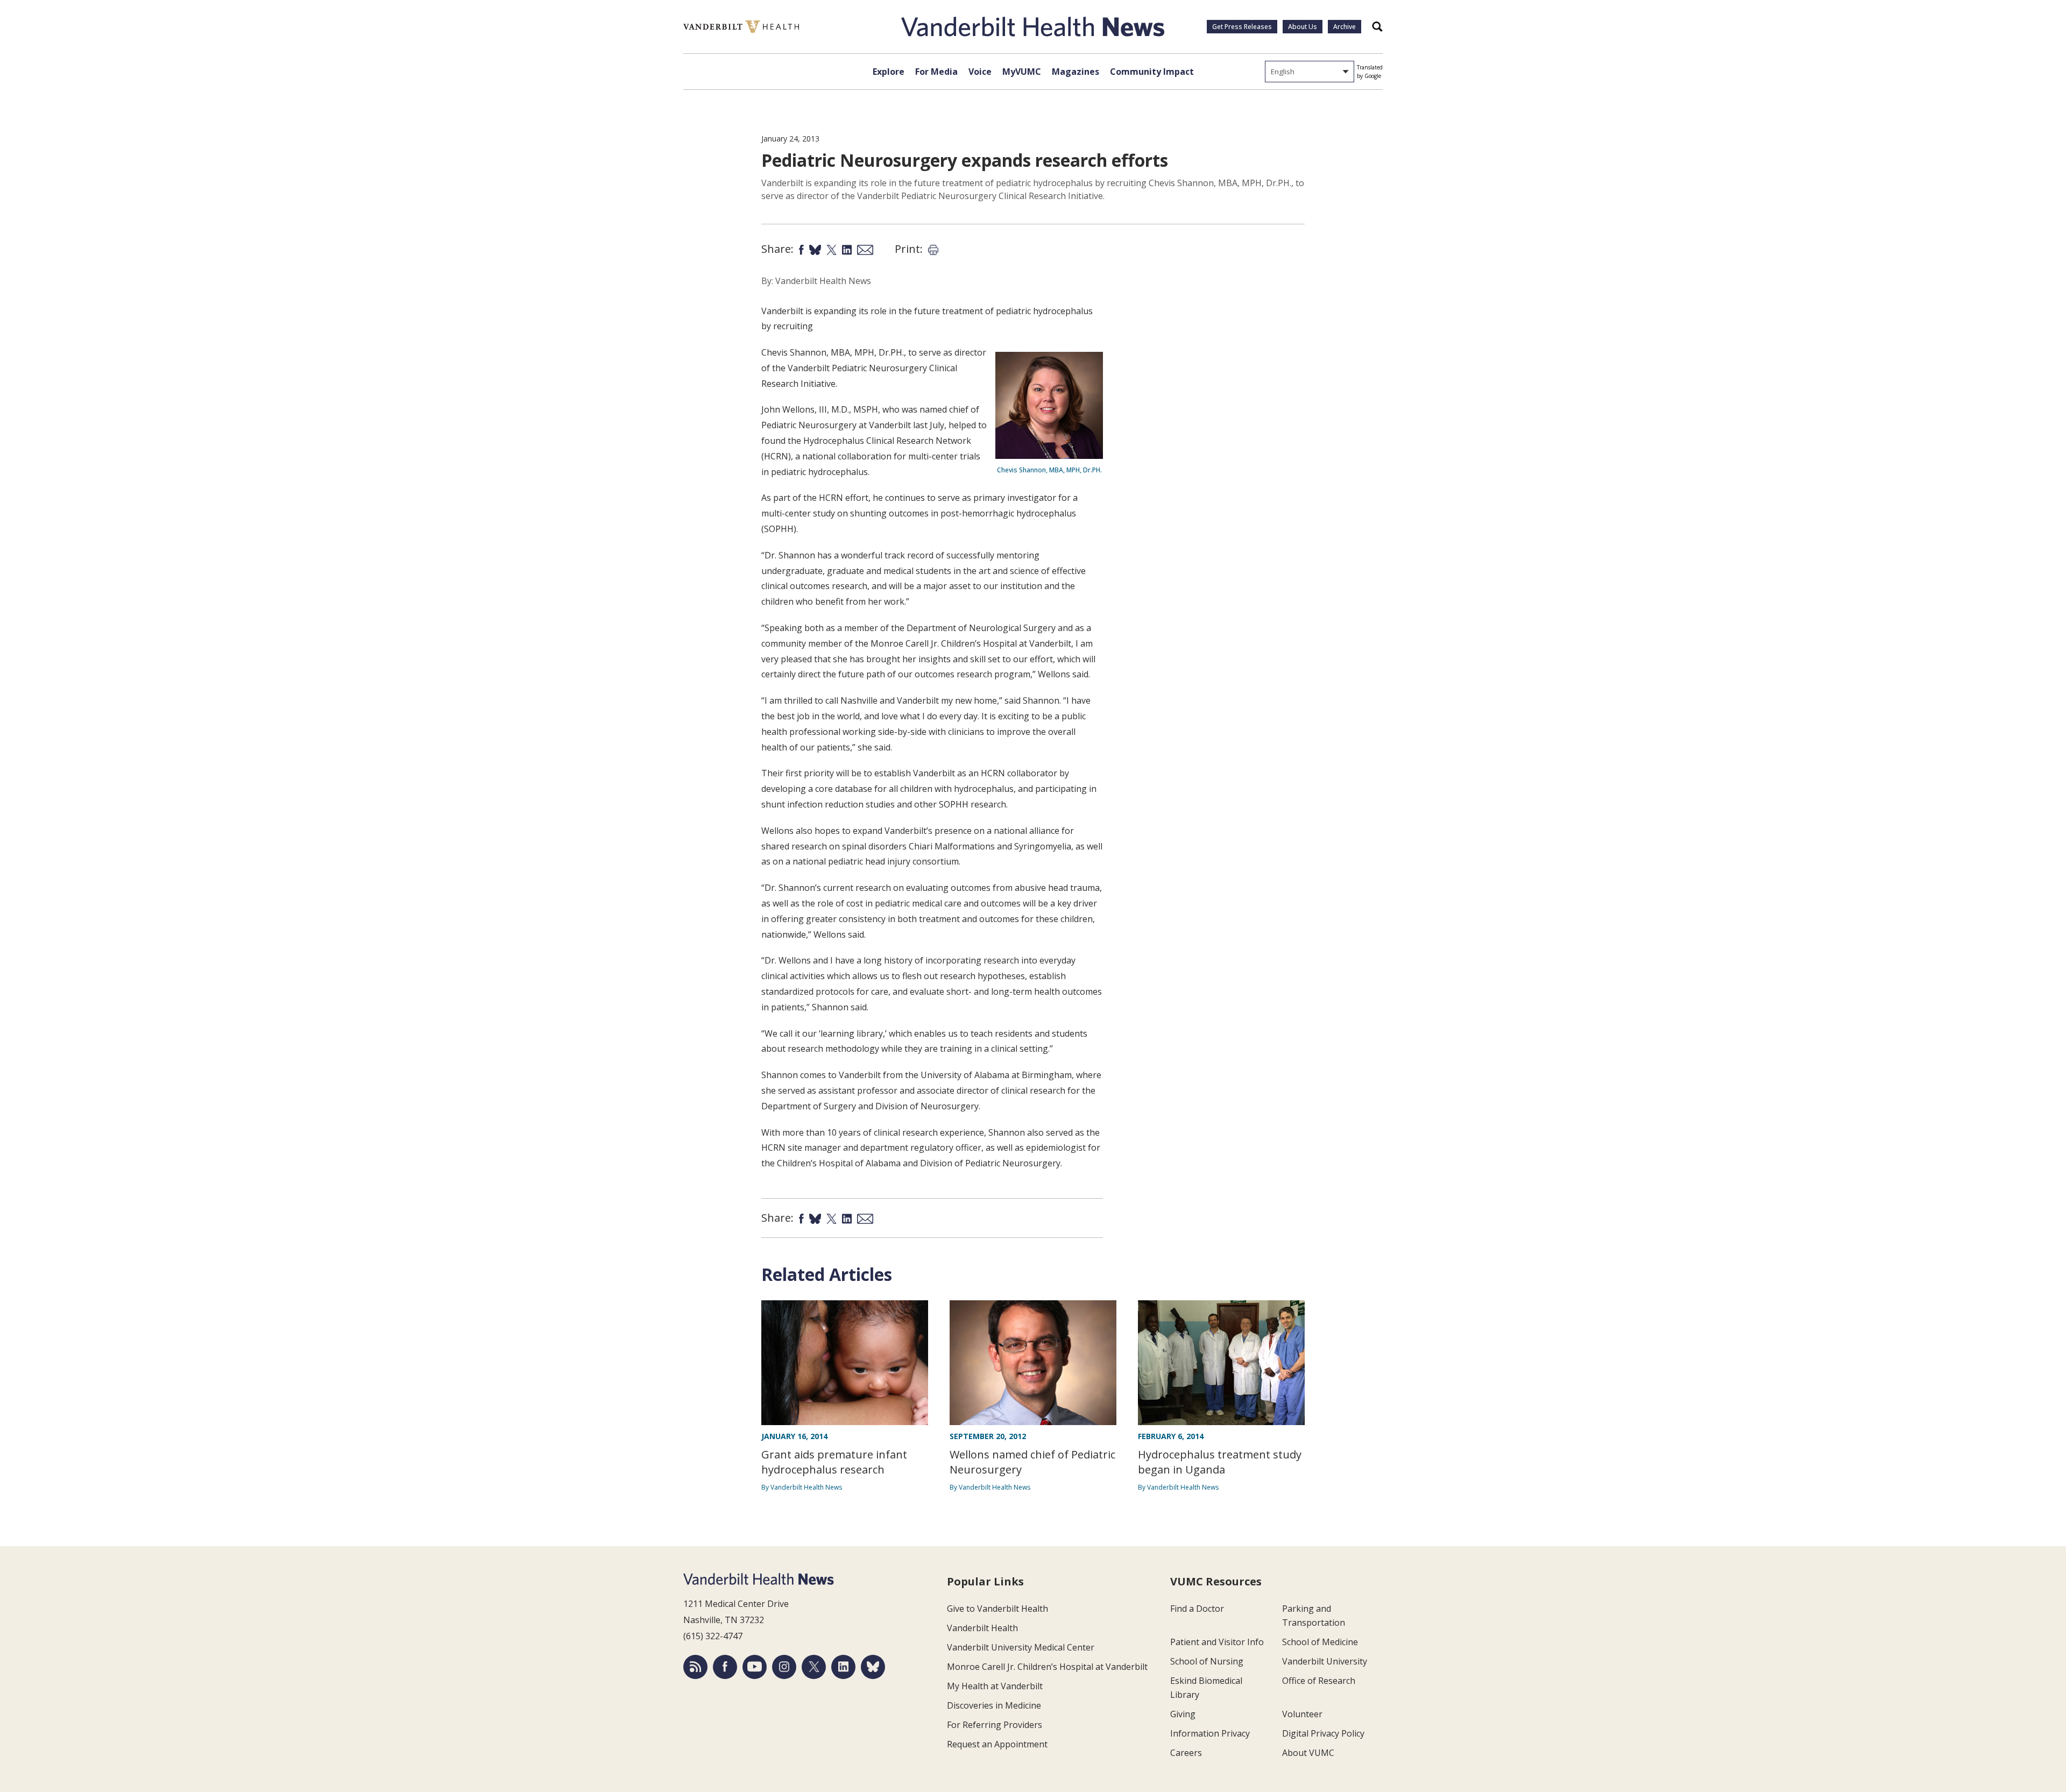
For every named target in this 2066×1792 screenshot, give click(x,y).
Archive (1345, 27)
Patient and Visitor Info (1217, 1642)
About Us (1303, 27)
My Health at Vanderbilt (995, 1686)
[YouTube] (755, 1667)
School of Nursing (1207, 1661)
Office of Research (1319, 1681)
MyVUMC (1022, 72)
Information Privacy (1210, 1733)
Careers (1186, 1753)
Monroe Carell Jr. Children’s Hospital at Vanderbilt (1047, 1667)
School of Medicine (1320, 1642)
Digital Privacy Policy (1323, 1733)
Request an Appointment (997, 1744)
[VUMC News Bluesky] (873, 1667)
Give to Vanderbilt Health (997, 1609)
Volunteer (1302, 1714)
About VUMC (1308, 1753)
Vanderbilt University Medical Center (1021, 1647)
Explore (889, 72)
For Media (936, 72)
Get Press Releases (1242, 27)
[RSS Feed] (695, 1667)
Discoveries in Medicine (994, 1705)
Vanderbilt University (1325, 1661)
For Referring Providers (995, 1725)
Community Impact (1152, 72)
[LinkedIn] (843, 1667)
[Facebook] (725, 1667)
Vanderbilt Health (982, 1628)
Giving (1183, 1714)
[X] (814, 1667)
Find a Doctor (1197, 1609)
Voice (980, 72)
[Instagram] (784, 1667)
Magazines (1076, 72)
